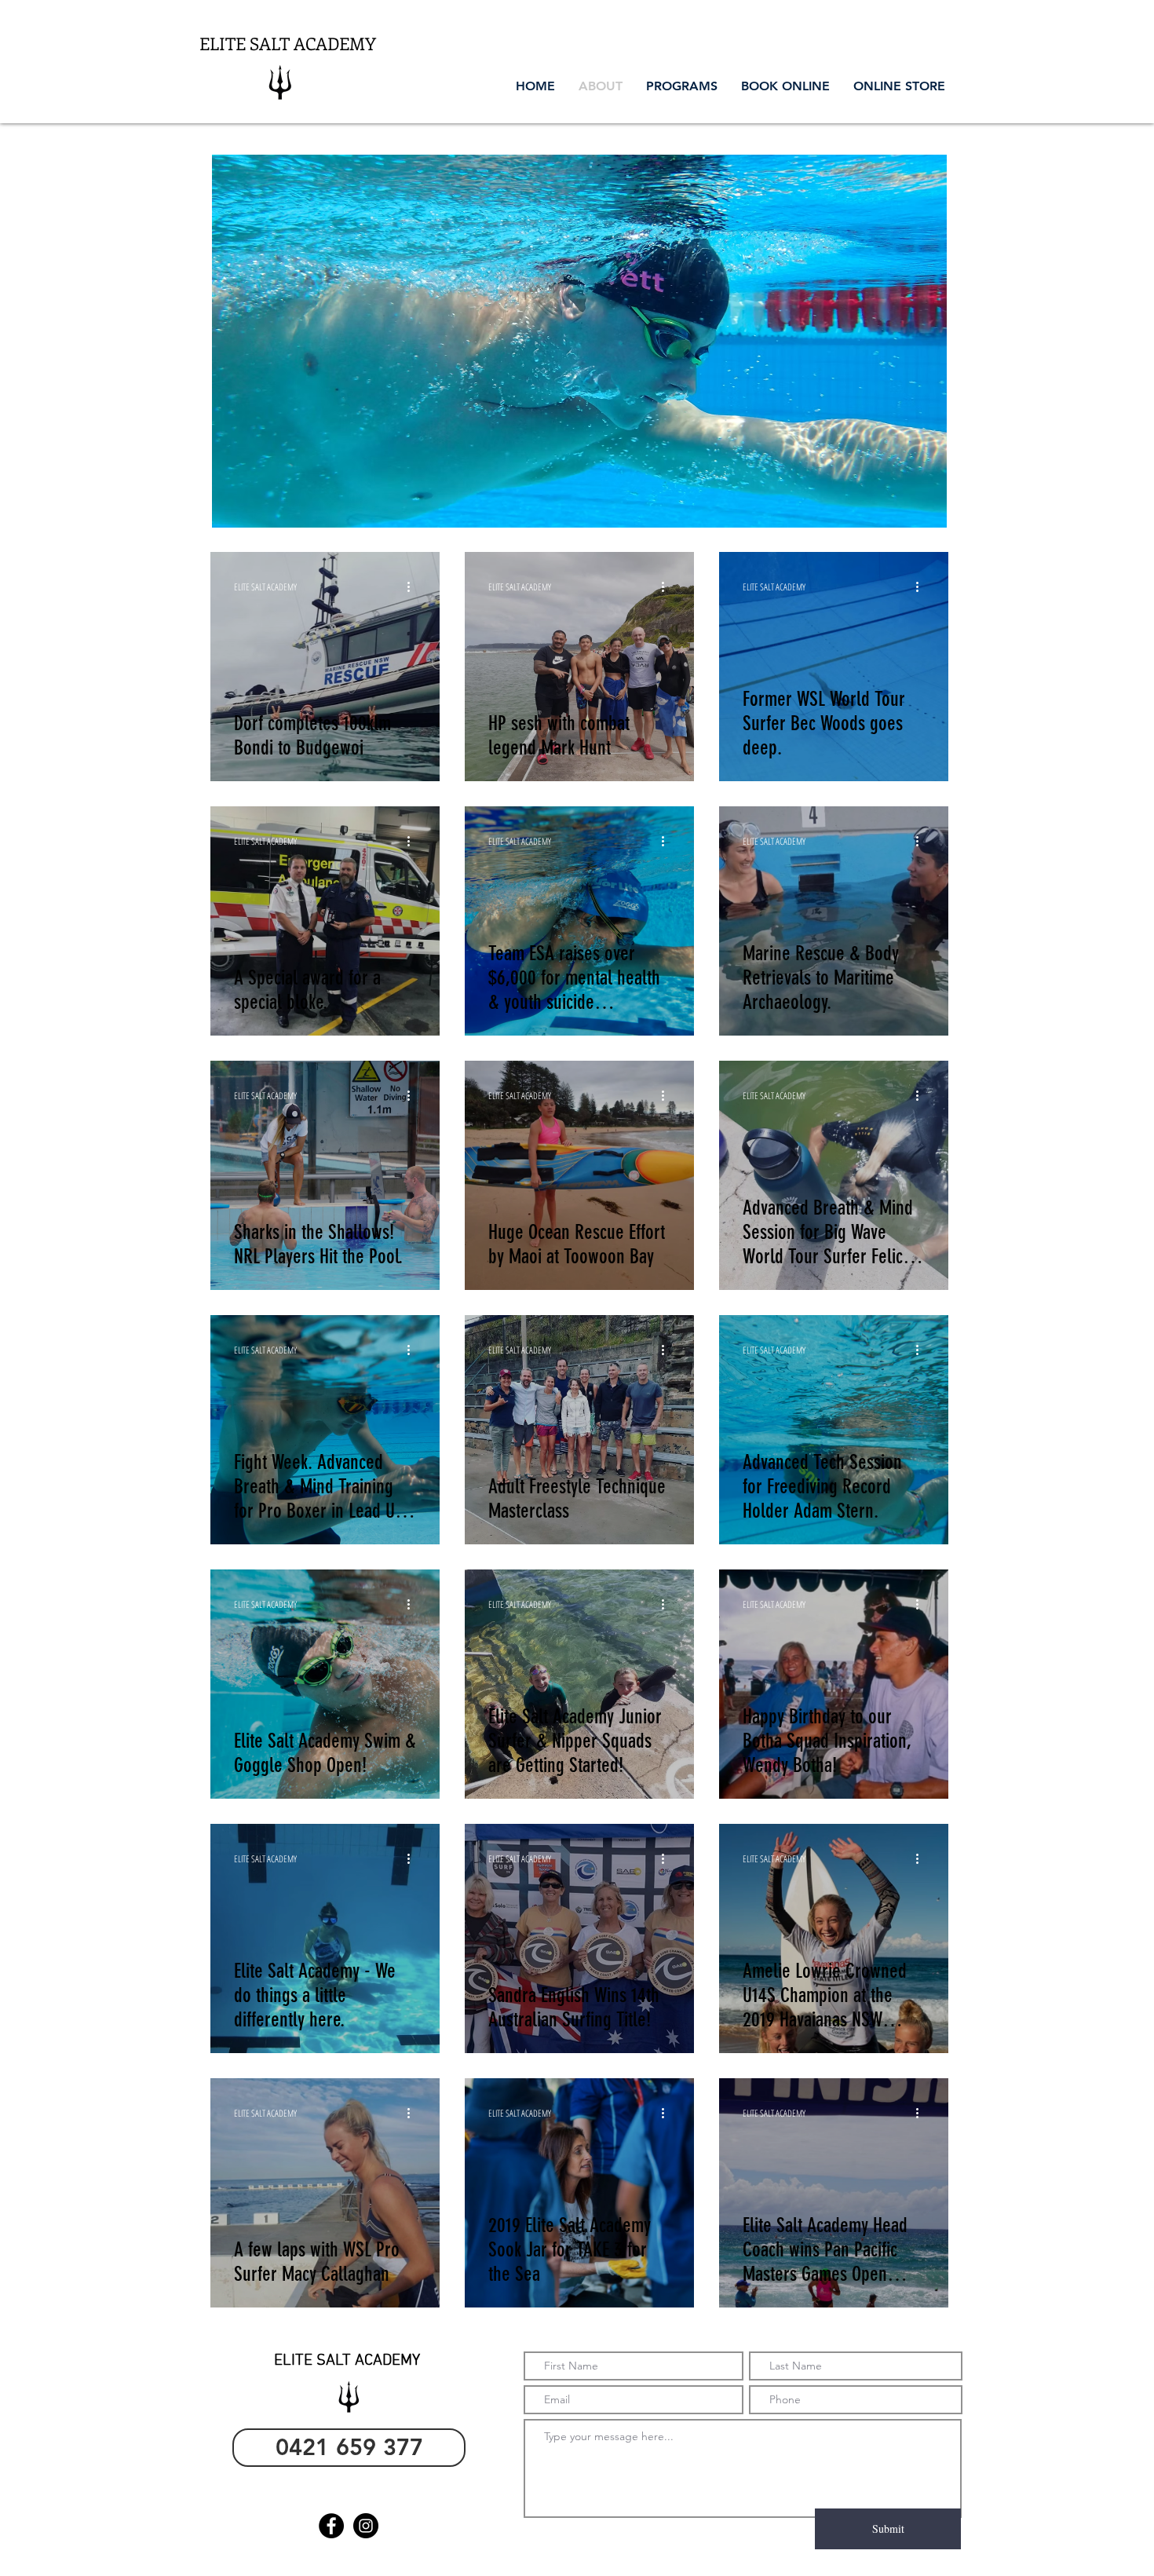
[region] (579, 341)
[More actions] (414, 586)
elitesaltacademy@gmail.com (346, 2488)
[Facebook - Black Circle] (331, 2526)
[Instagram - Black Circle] (366, 2526)
